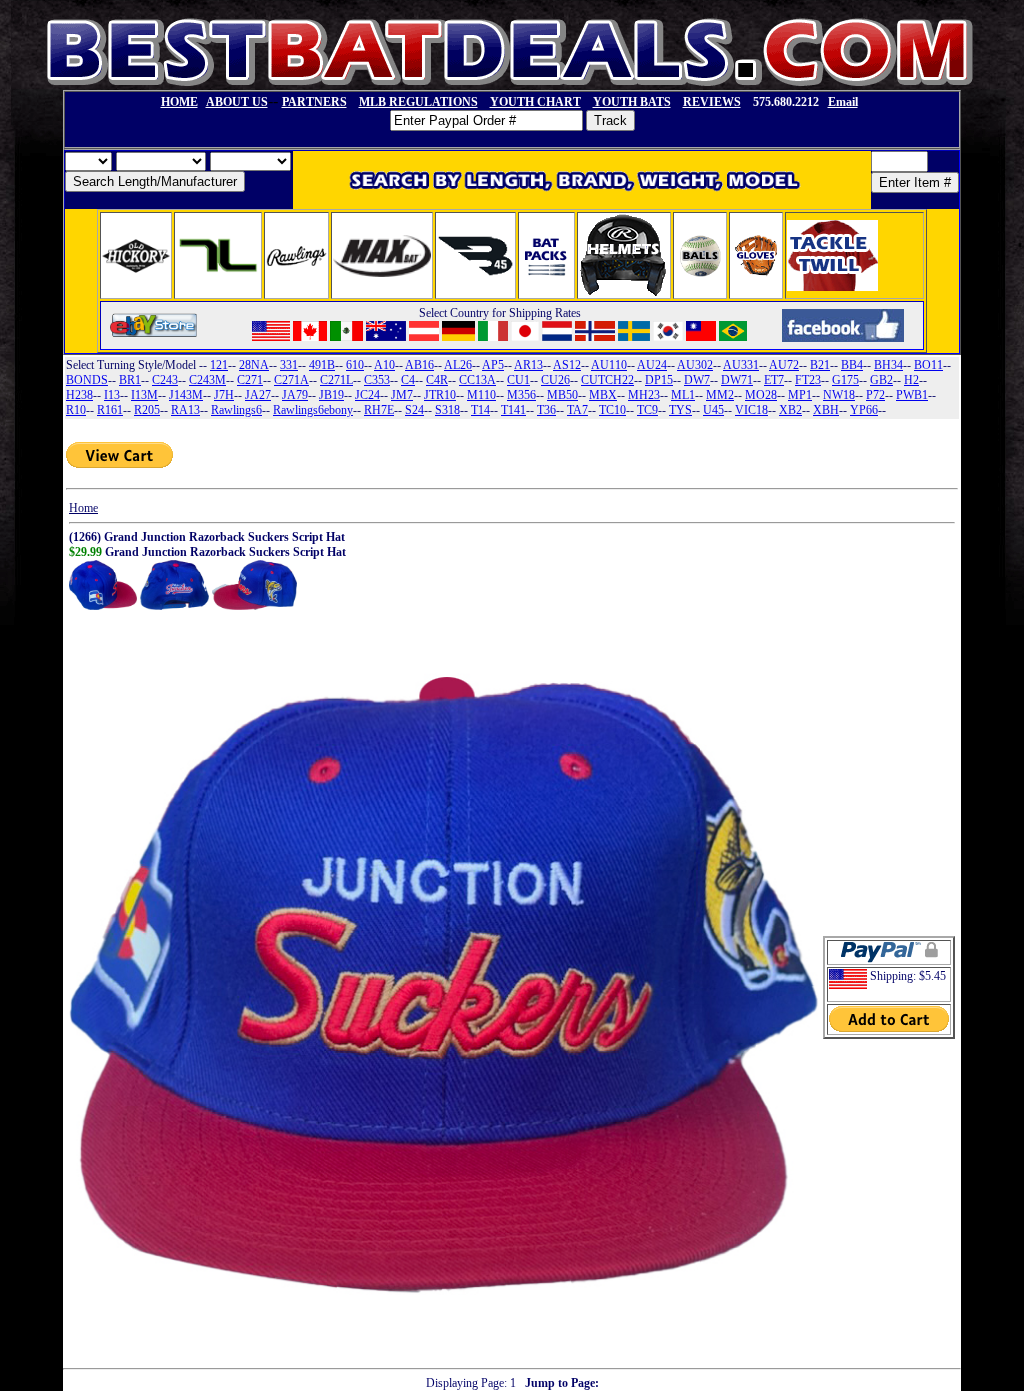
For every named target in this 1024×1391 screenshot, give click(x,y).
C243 (165, 380)
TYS (680, 410)
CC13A (477, 380)
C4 (408, 380)
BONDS (87, 380)
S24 (414, 410)
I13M (144, 395)
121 (219, 365)
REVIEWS (712, 102)
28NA (254, 365)
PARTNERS (314, 102)
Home (83, 508)
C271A (291, 380)
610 (355, 365)
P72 (875, 395)
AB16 (419, 365)
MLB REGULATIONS (418, 102)
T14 (480, 410)
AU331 (741, 365)
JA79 (295, 395)
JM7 (402, 395)
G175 (845, 380)
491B (322, 365)
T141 (513, 410)
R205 (147, 410)
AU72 (784, 365)
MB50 (562, 395)
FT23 (808, 380)
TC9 (647, 410)
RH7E (379, 410)
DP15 (659, 380)
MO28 (761, 395)
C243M (207, 380)
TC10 (612, 410)
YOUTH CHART (535, 102)
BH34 (888, 365)
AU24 (652, 365)
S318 (447, 410)
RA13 (185, 410)
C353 (377, 380)
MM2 (720, 395)
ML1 (683, 395)
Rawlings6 (236, 410)
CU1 (518, 380)
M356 (521, 395)
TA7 (577, 410)
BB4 (852, 365)
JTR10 (440, 395)
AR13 (528, 365)
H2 (911, 380)
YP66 (864, 410)
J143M (186, 395)
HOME (179, 102)
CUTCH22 (607, 380)
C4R (437, 380)
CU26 (555, 380)
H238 (79, 395)
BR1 (130, 380)
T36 (546, 410)
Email (843, 102)
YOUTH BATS (632, 102)
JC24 (367, 395)
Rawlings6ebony (313, 410)
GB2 (881, 380)
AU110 (609, 365)
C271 (250, 380)
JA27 (258, 395)
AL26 (458, 365)
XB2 (790, 410)
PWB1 (912, 395)
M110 (481, 395)
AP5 (493, 365)
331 (289, 365)
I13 (112, 395)
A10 (384, 365)
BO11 (928, 365)
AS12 (567, 365)
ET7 (774, 380)
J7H (224, 395)
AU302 (695, 365)
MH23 (644, 395)
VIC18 (751, 410)
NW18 (839, 395)
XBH (826, 410)
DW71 (737, 380)
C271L (336, 380)
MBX (603, 395)
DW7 (697, 380)
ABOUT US (237, 102)
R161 (110, 410)
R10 (76, 410)
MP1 (800, 395)
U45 (713, 410)
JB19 (331, 395)
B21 (820, 365)
